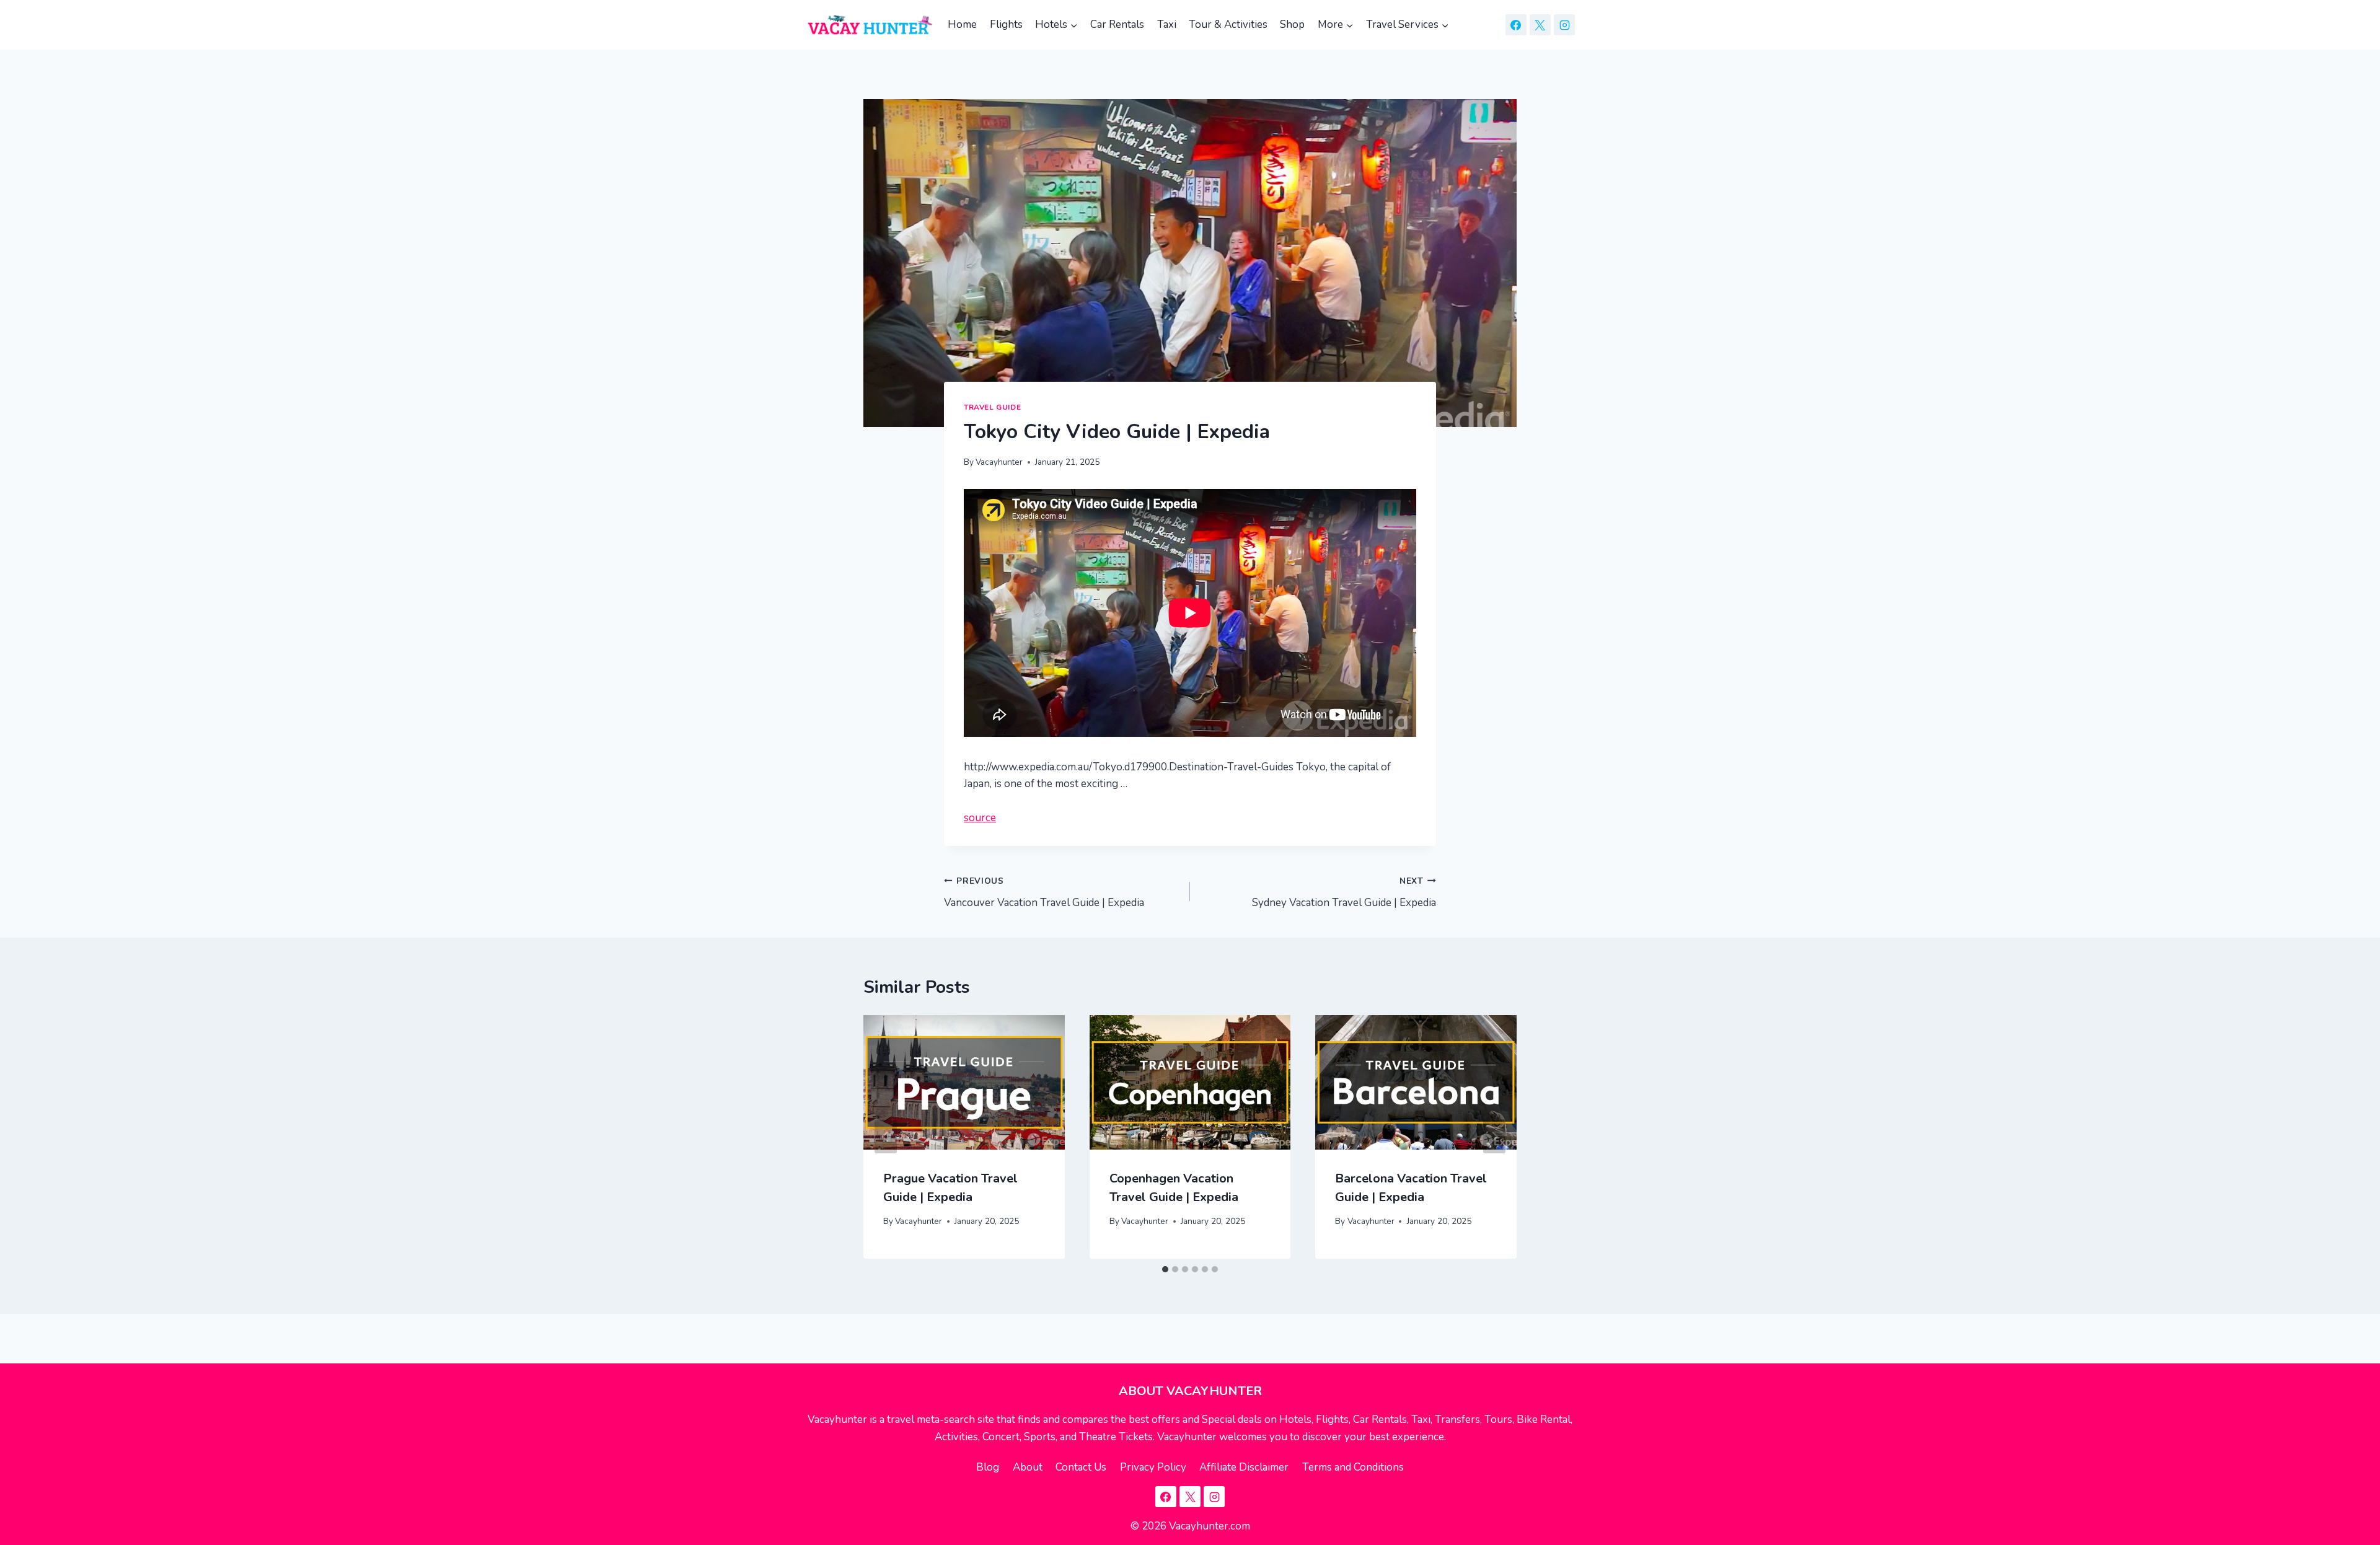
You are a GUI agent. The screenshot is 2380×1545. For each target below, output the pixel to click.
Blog (988, 1467)
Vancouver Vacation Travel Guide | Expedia (1044, 892)
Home (962, 24)
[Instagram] (1564, 25)
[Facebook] (1516, 25)
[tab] (1165, 1269)
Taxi (1167, 24)
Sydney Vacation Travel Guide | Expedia (1344, 892)
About (1028, 1467)
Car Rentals (1117, 24)
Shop (1292, 24)
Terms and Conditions (1353, 1467)
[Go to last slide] (886, 1137)
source (980, 818)
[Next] (1494, 1137)
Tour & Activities (1228, 24)
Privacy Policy (1153, 1467)
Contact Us (1081, 1467)
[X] (1540, 25)
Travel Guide (992, 407)
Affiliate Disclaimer (1244, 1467)
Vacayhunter (999, 462)
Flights (1006, 24)
